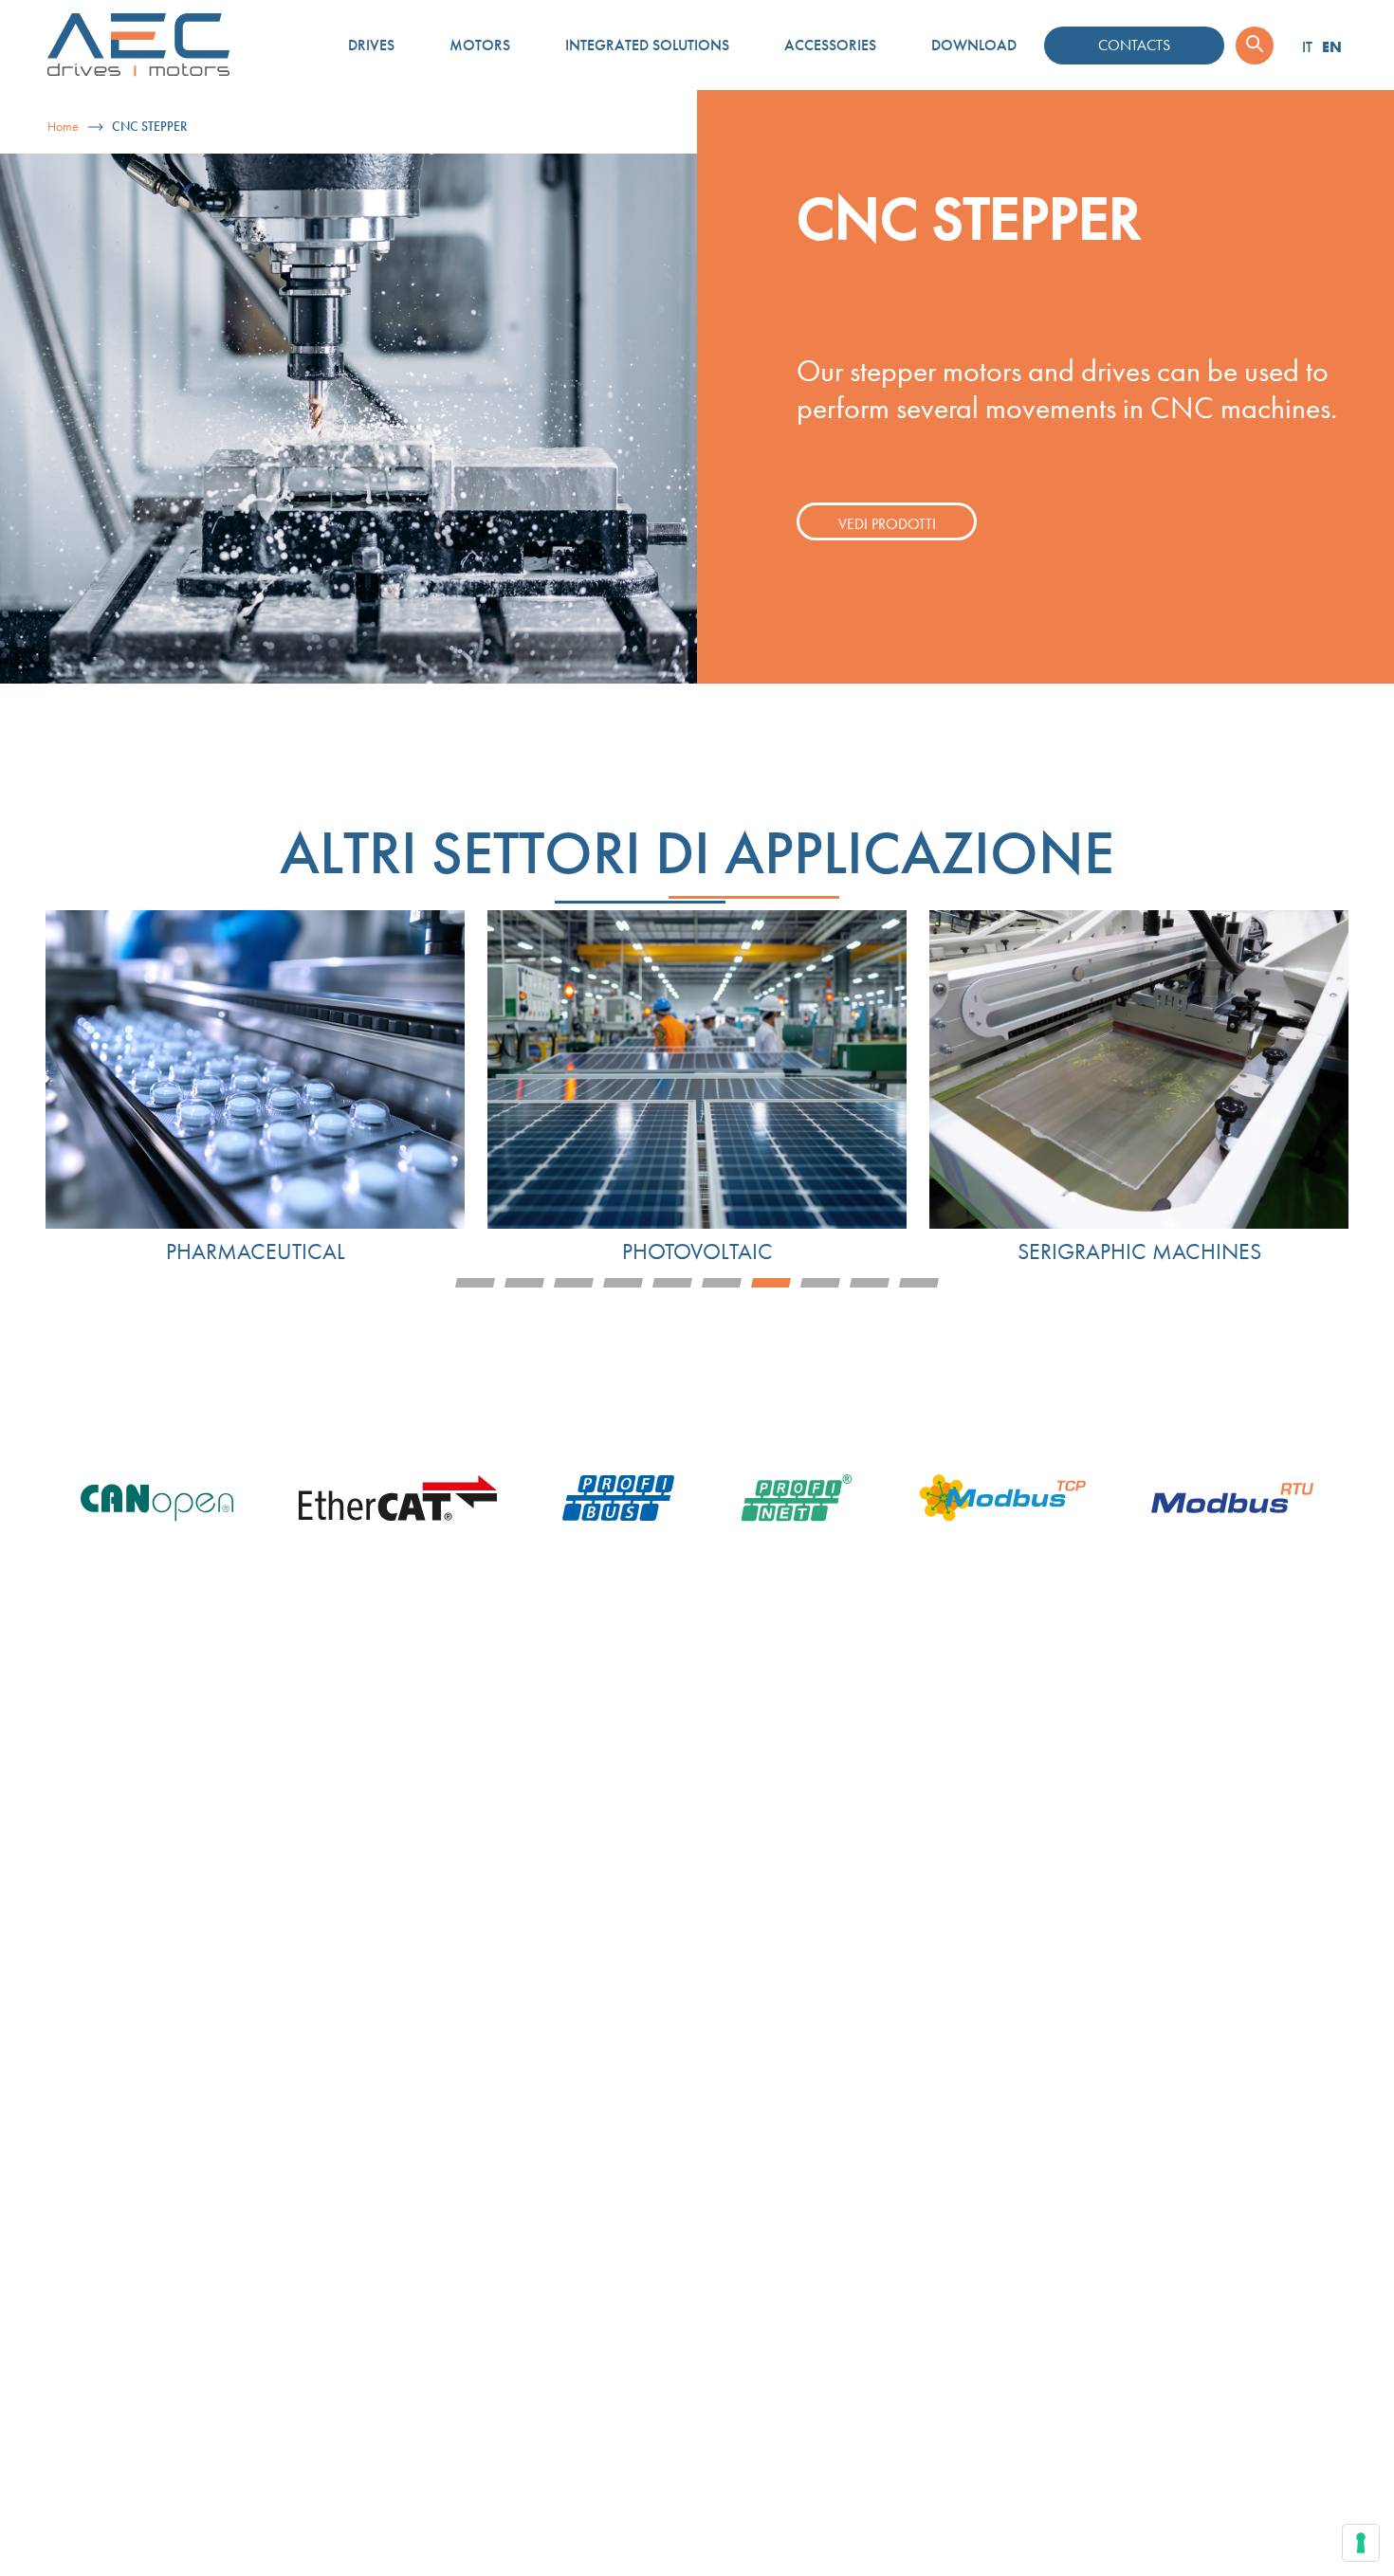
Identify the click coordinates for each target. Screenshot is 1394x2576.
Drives (371, 45)
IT (1307, 47)
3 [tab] (574, 1283)
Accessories (830, 45)
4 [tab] (623, 1283)
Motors (480, 45)
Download (974, 45)
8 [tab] (820, 1283)
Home (63, 127)
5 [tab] (672, 1283)
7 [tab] (771, 1283)
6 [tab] (722, 1283)
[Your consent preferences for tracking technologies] (1361, 2543)
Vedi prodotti (887, 524)
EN (1332, 46)
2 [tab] (524, 1283)
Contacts (1134, 45)
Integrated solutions (647, 45)
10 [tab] (919, 1283)
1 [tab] (475, 1283)
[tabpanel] (255, 1088)
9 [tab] (870, 1283)
